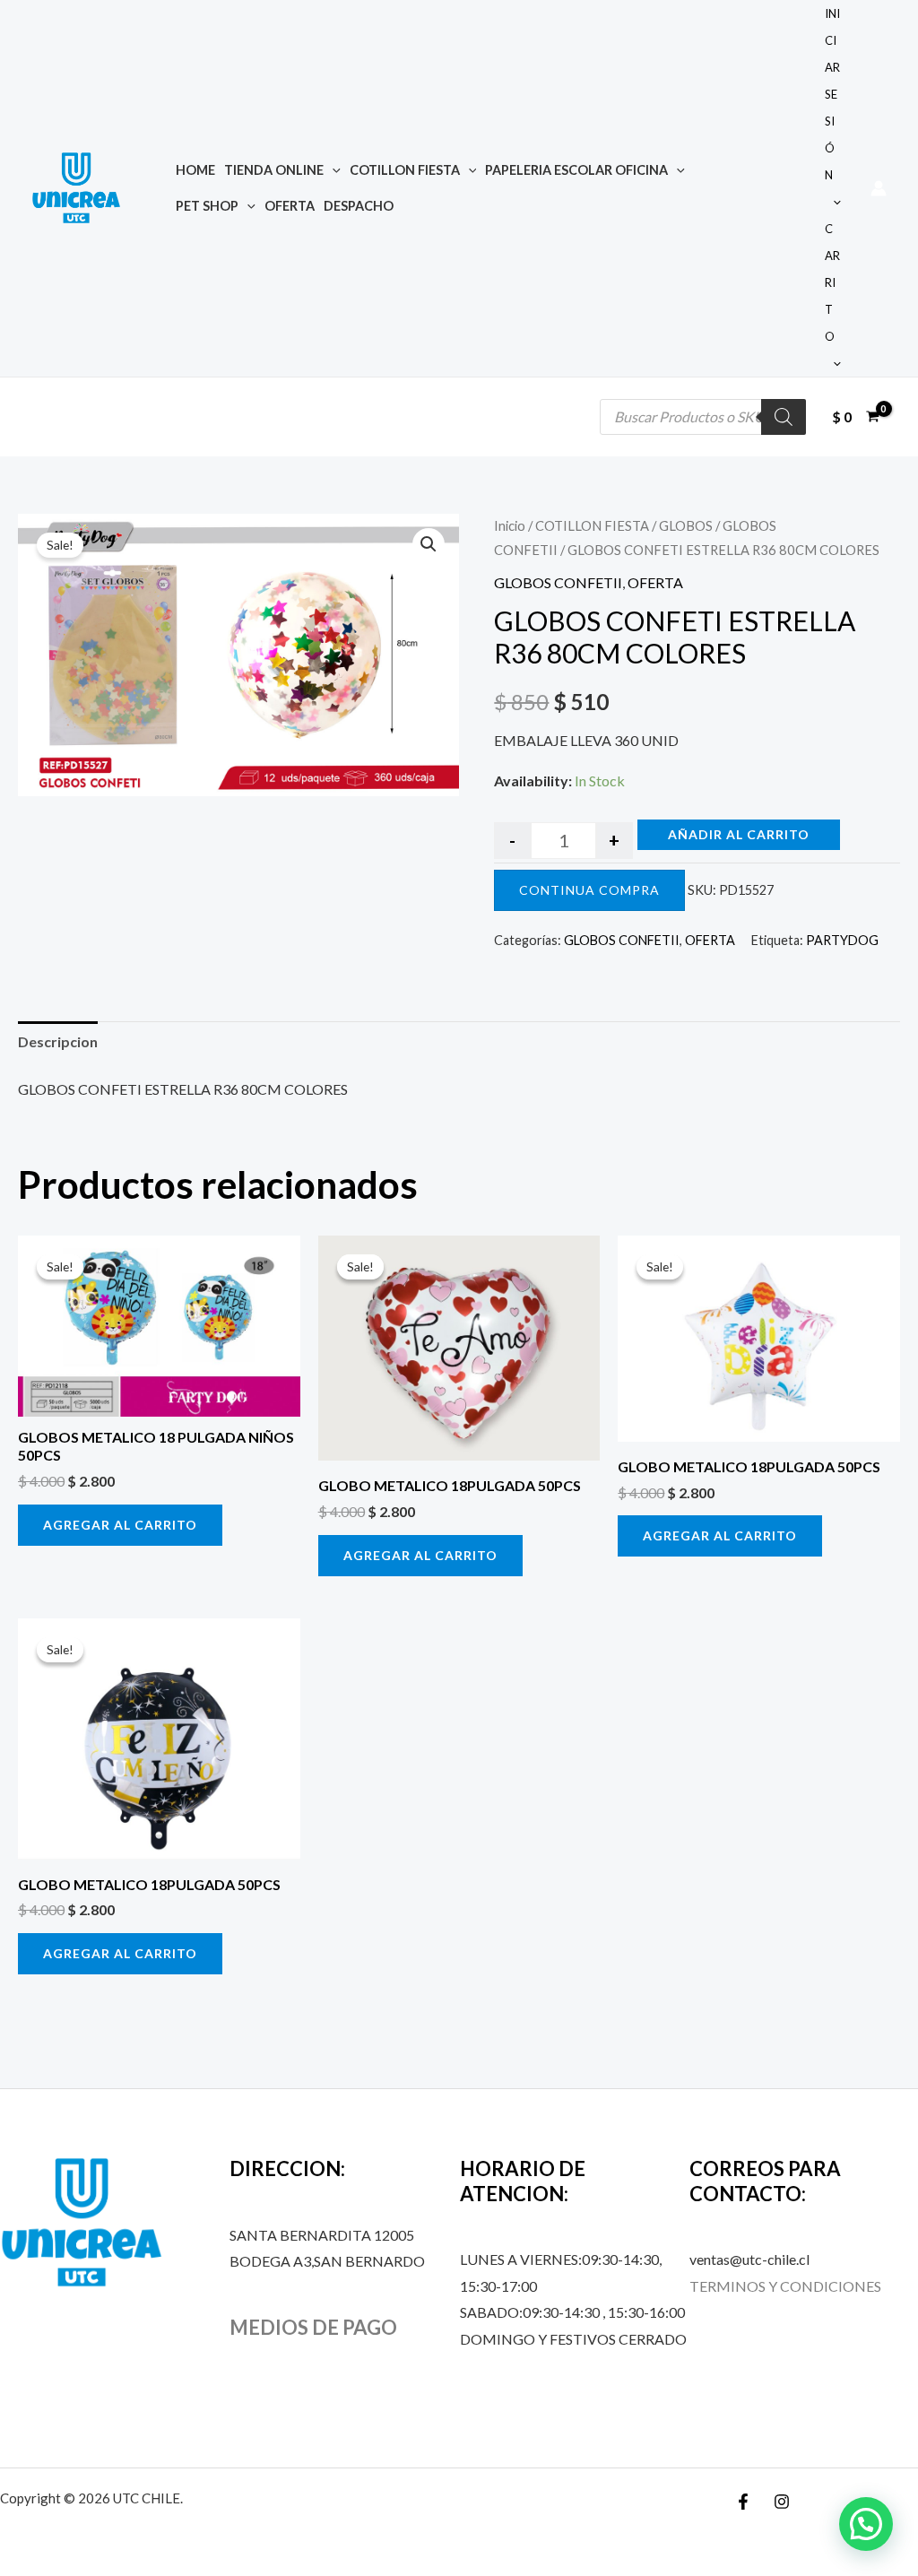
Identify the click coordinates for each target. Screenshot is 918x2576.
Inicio (510, 525)
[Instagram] (782, 2502)
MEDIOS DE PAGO (313, 2327)
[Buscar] (784, 417)
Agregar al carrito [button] (120, 1525)
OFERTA (290, 206)
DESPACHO (359, 206)
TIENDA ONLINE (274, 170)
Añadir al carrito (739, 834)
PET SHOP (207, 206)
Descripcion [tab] (58, 1041)
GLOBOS (686, 525)
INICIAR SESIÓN (832, 94)
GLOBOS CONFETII (558, 582)
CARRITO (832, 282)
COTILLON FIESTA (405, 170)
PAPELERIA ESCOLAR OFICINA (576, 170)
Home (195, 170)
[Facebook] (743, 2502)
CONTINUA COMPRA (589, 890)
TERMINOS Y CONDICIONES (785, 2286)
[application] (332, 170)
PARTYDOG (842, 940)
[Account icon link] (879, 188)
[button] (429, 544)
